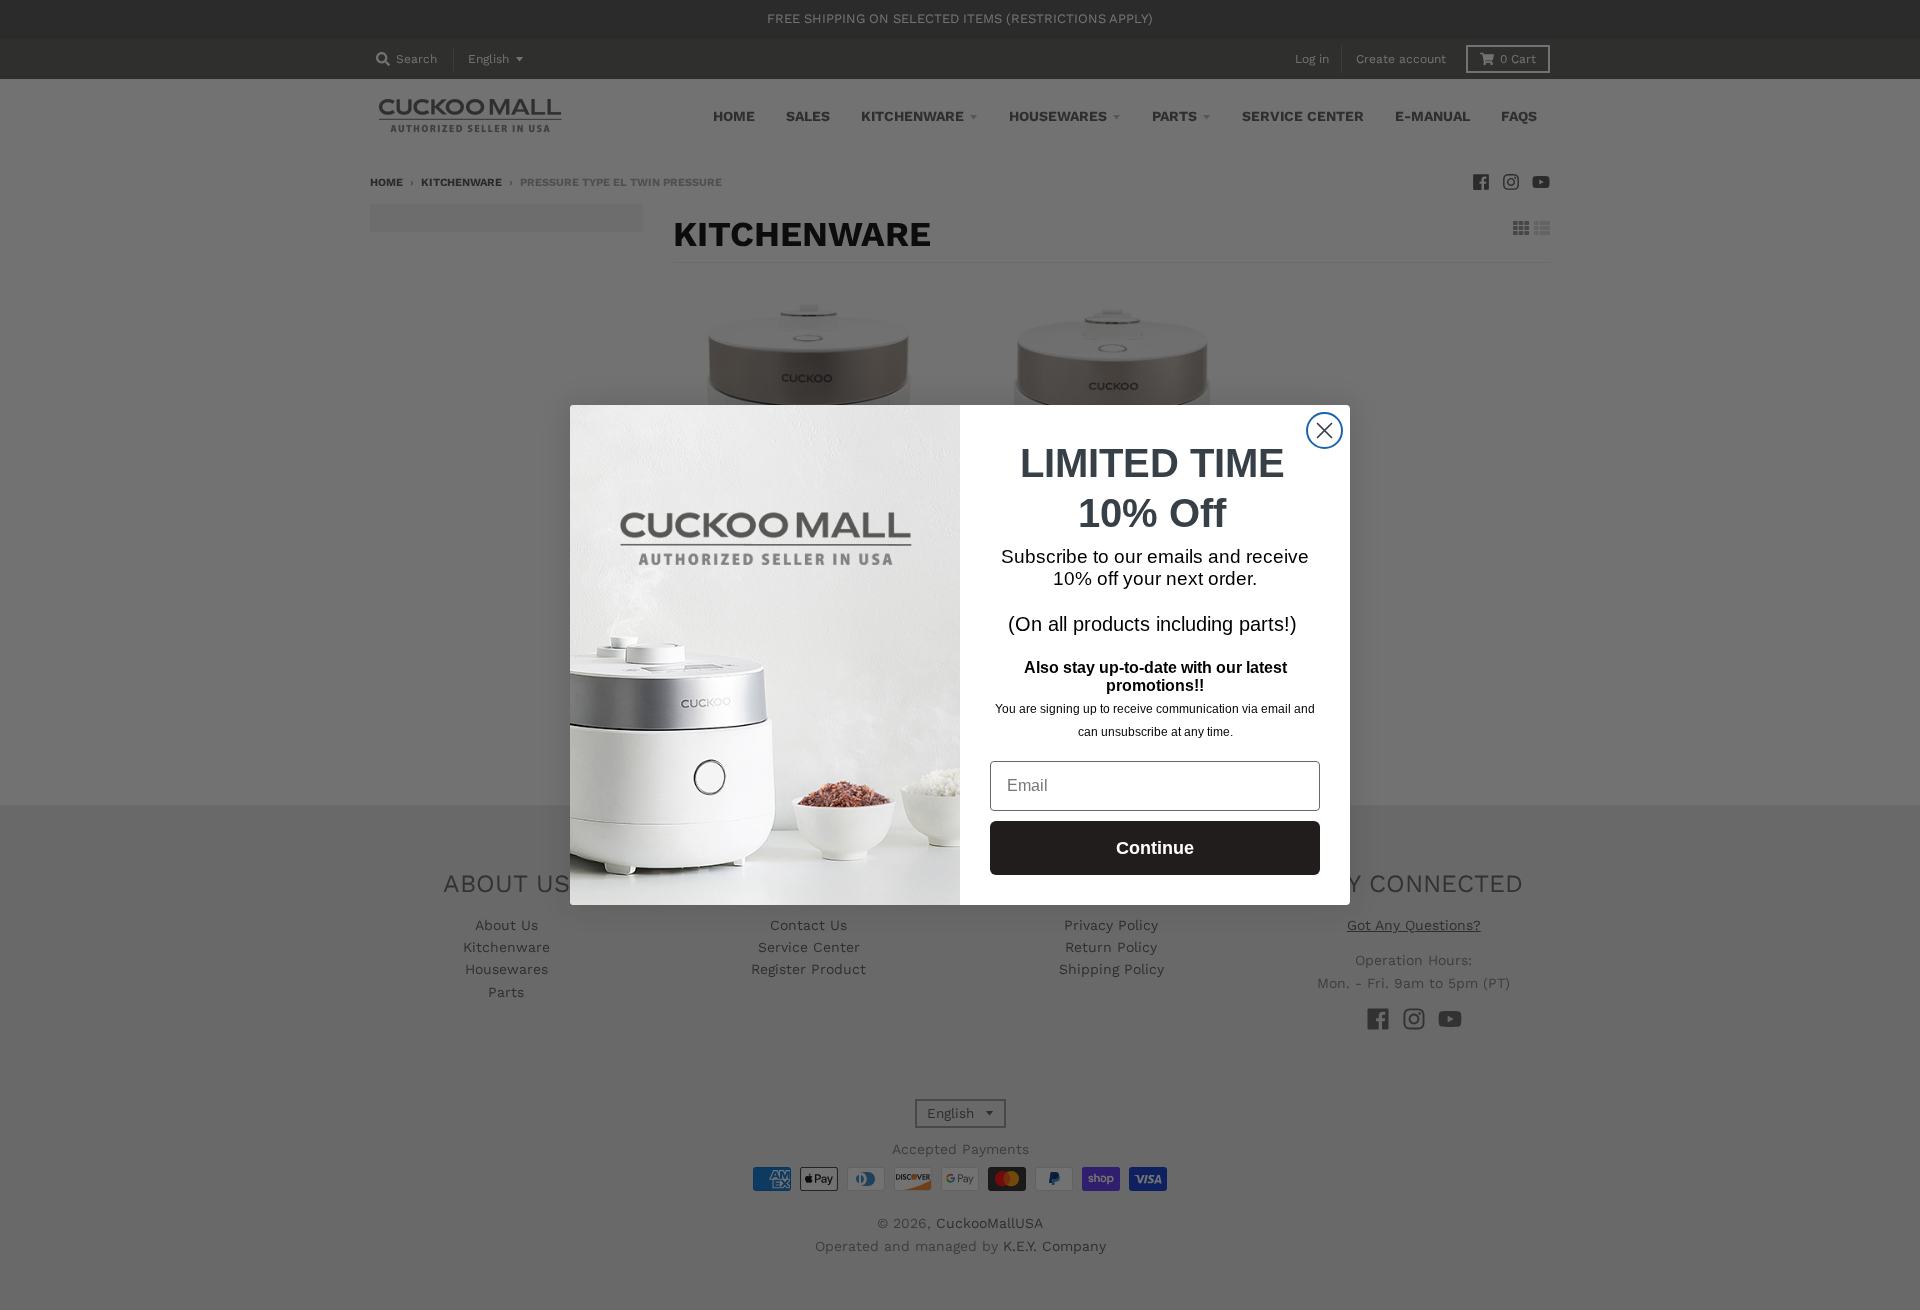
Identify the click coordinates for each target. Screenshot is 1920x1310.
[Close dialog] (1324, 430)
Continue (1155, 848)
